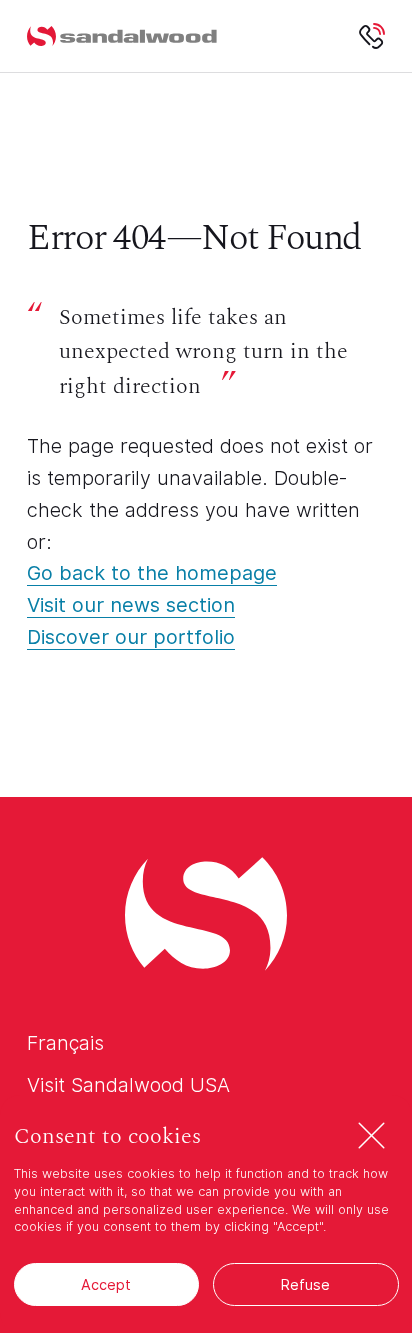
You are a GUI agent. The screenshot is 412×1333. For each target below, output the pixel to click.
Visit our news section (131, 605)
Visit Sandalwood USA (128, 1085)
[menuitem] (122, 36)
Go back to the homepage (152, 573)
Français (65, 1043)
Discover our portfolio (131, 637)
